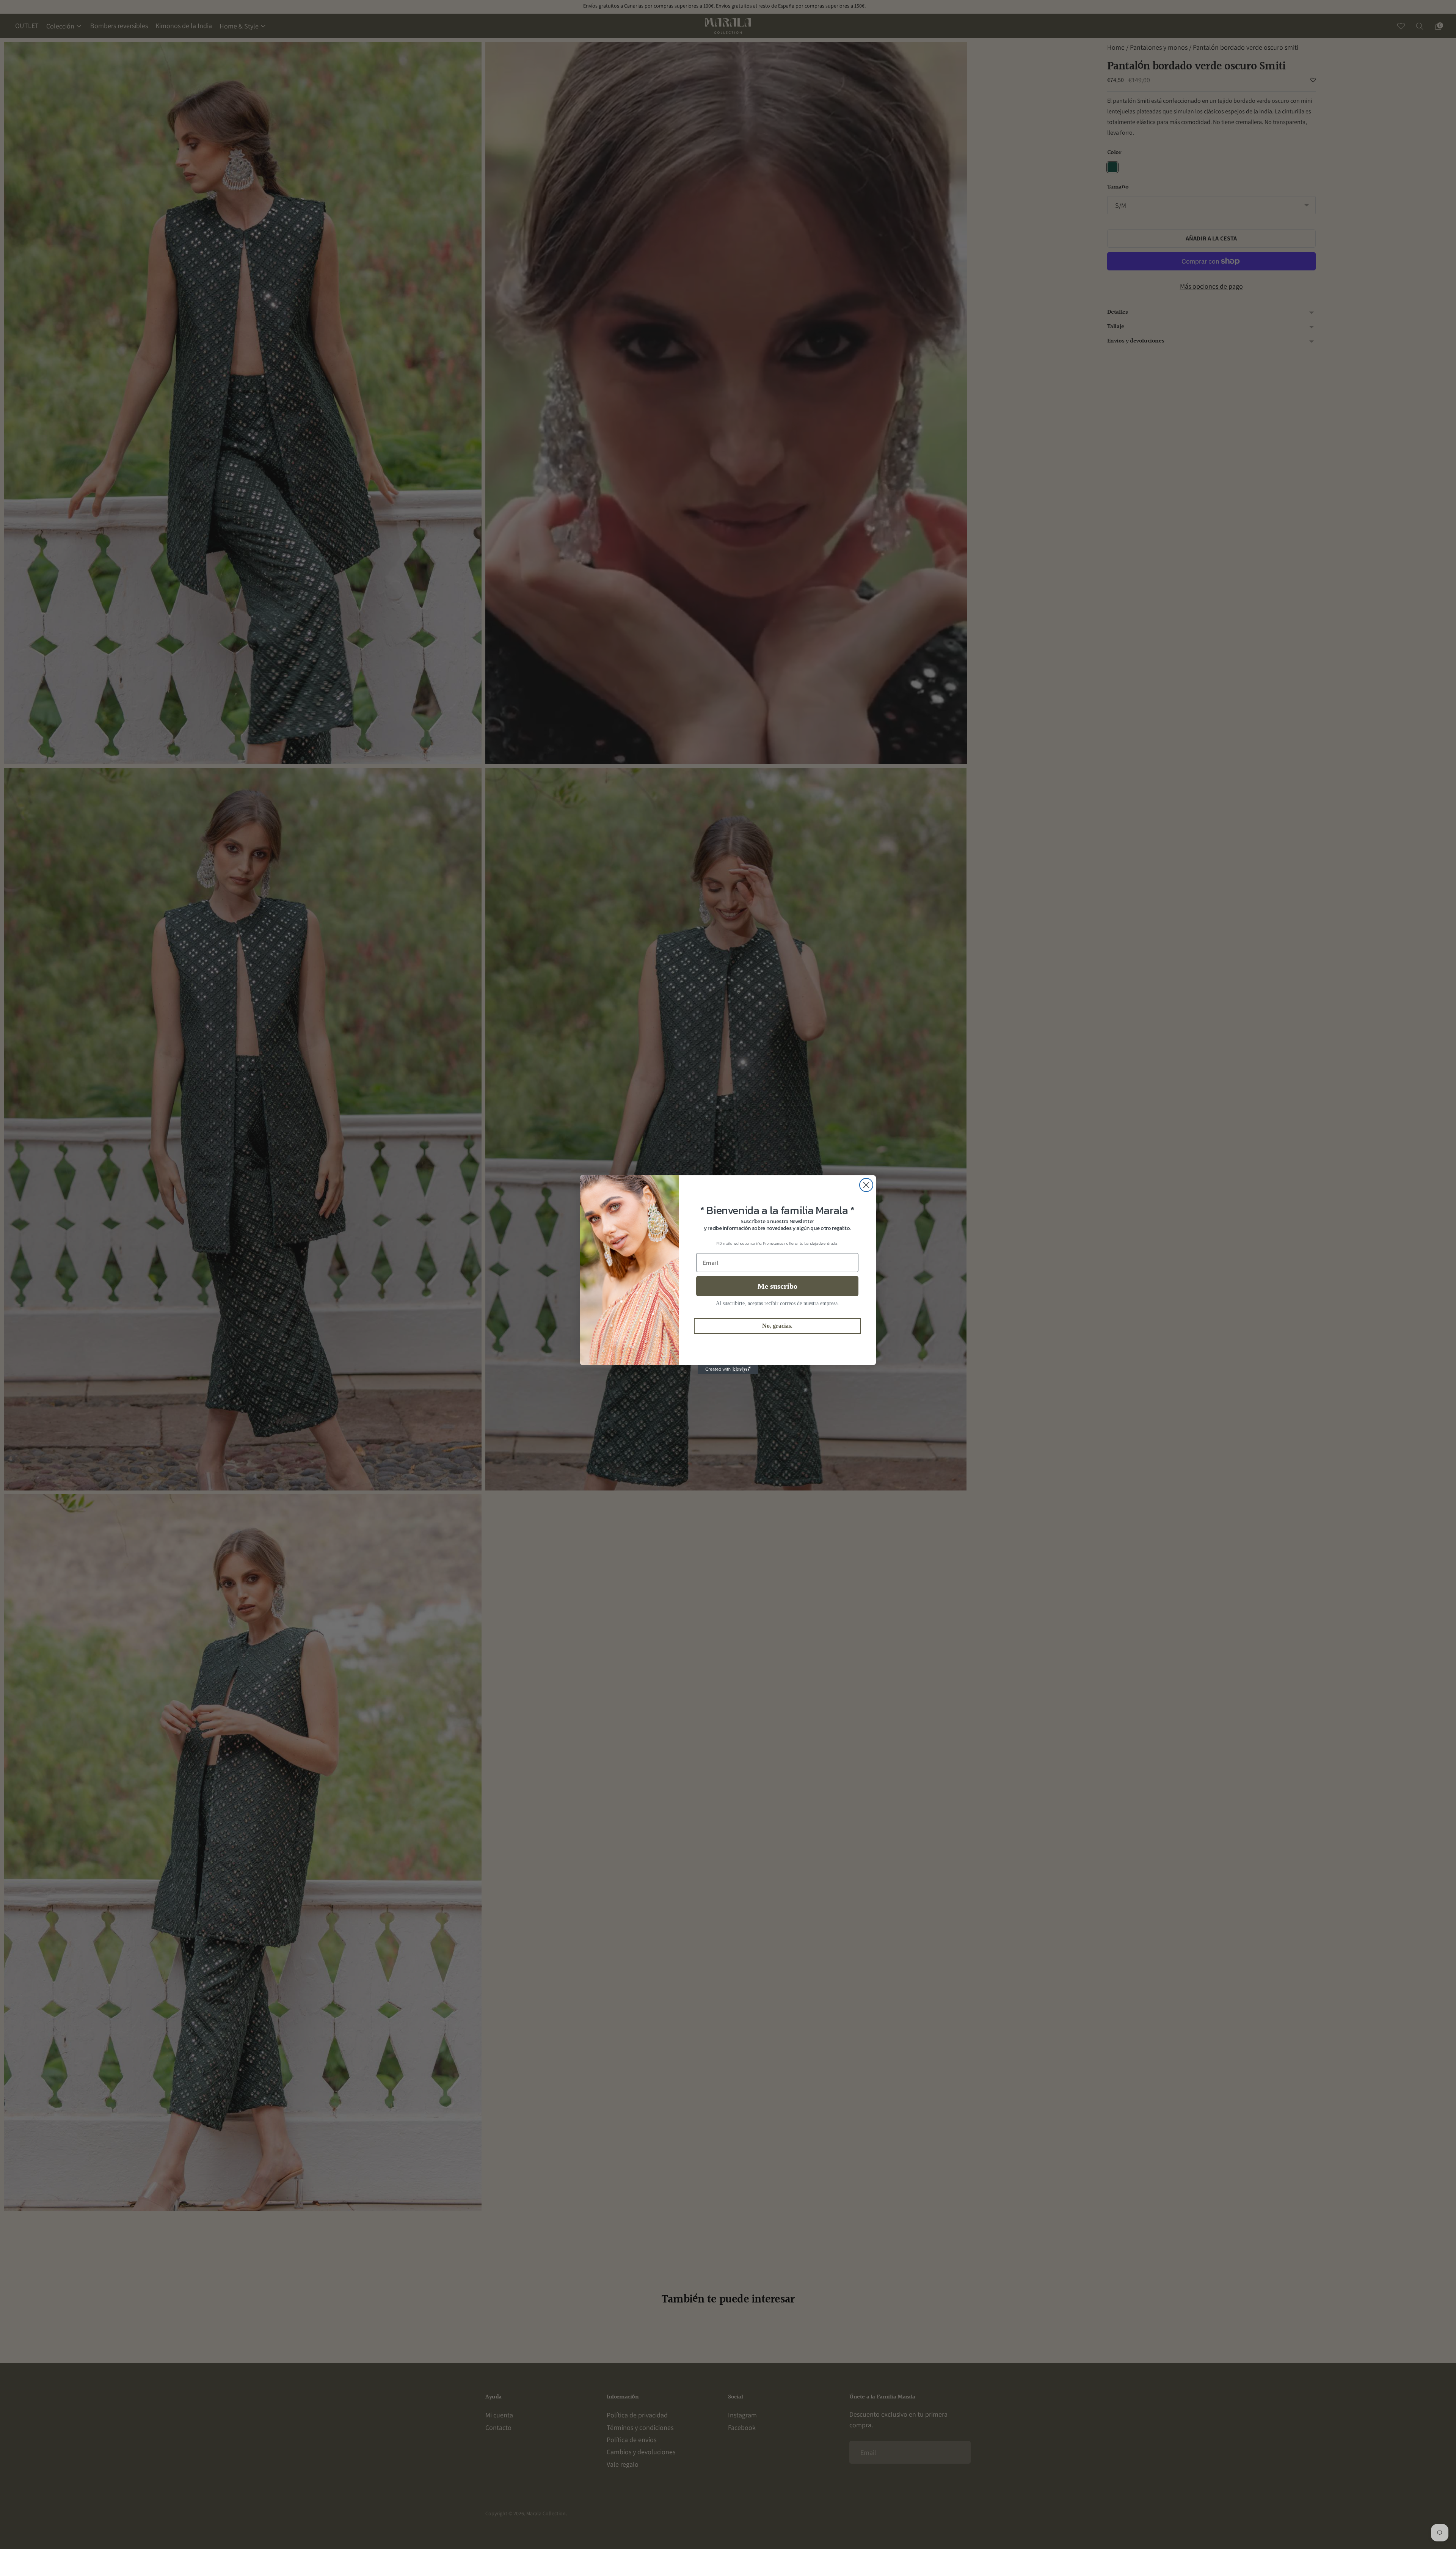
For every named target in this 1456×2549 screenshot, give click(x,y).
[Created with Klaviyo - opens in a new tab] (728, 1370)
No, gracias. (777, 1326)
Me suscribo (777, 1286)
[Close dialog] (866, 1185)
